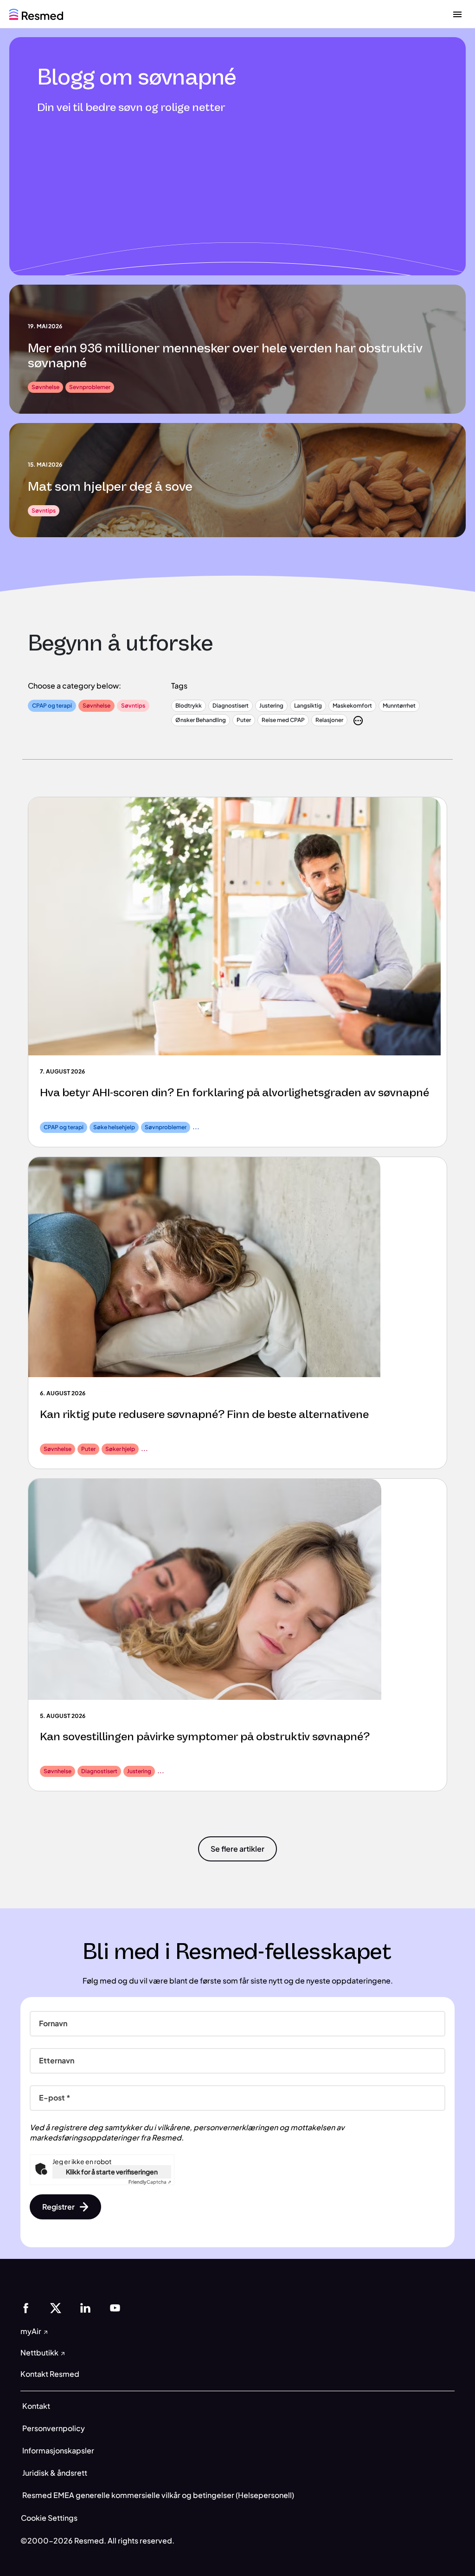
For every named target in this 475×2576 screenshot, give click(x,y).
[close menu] (457, 14)
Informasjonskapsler (58, 2450)
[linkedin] (85, 2307)
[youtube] (115, 2307)
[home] (36, 13)
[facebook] (26, 2307)
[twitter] (56, 2307)
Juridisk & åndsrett (55, 2473)
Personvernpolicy (54, 2428)
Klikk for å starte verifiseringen (112, 2172)
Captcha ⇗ (150, 2182)
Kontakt (36, 2406)
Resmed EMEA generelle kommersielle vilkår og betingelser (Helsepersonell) (158, 2495)
